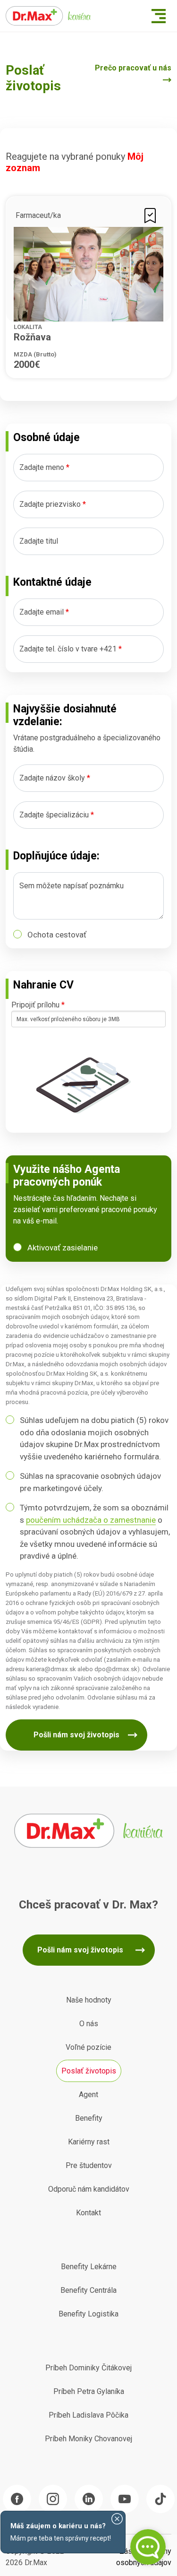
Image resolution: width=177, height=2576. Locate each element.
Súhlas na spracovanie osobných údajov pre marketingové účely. (90, 1482)
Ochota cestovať (57, 935)
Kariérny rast (89, 2142)
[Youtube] (125, 2499)
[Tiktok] (160, 2499)
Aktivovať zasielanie (63, 1248)
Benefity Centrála (88, 2290)
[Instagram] (53, 2499)
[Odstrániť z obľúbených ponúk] (150, 215)
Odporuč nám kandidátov (89, 2189)
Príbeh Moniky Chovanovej (88, 2439)
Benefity (89, 2118)
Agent (88, 2095)
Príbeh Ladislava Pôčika (88, 2415)
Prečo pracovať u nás (133, 68)
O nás (89, 2024)
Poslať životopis (89, 2071)
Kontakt (88, 2213)
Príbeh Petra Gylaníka (89, 2391)
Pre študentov (89, 2165)
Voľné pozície (88, 2047)
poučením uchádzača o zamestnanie (91, 1520)
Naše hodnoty (89, 2000)
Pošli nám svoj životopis (76, 1735)
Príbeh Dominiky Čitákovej (88, 2368)
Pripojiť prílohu (38, 1005)
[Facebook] (17, 2499)
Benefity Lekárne (89, 2267)
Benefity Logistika (88, 2314)
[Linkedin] (89, 2499)
